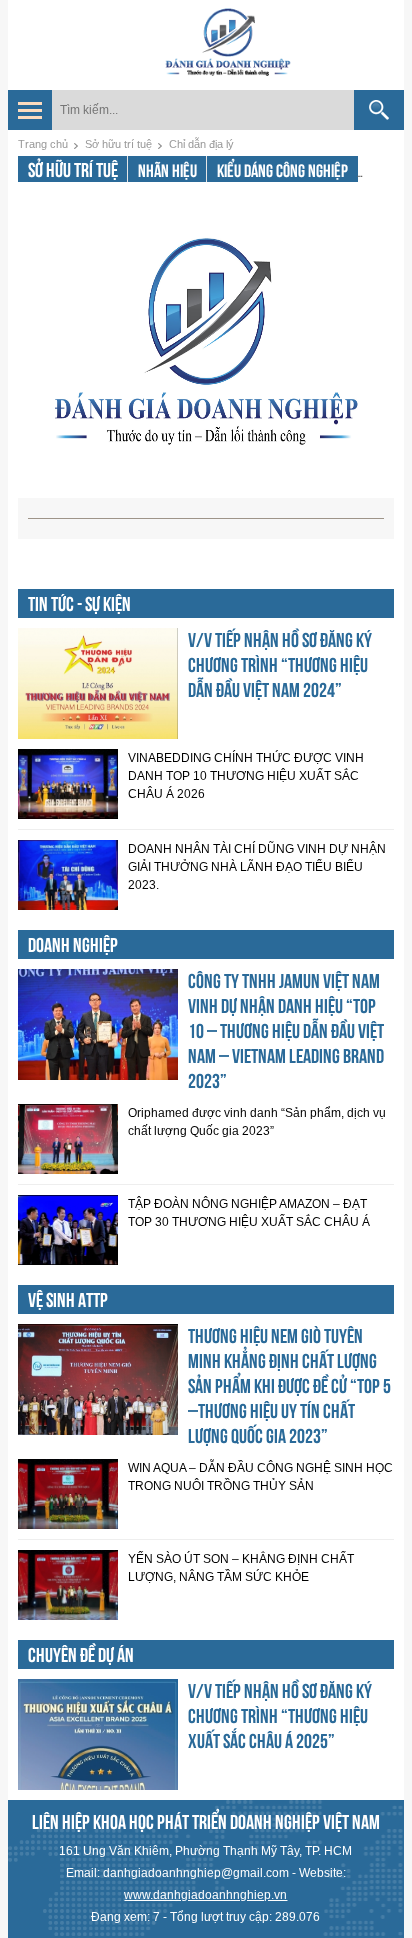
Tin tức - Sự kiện (79, 604)
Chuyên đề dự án (81, 1655)
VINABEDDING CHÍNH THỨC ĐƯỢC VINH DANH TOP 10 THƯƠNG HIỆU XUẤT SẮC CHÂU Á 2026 (246, 776)
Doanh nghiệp (73, 945)
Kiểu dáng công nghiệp (282, 170)
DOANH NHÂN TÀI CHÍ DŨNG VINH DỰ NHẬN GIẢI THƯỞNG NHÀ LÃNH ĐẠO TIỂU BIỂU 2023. (257, 867)
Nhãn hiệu (167, 170)
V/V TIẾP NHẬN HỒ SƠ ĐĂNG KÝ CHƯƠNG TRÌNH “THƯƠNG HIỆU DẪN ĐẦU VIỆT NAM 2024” (280, 665)
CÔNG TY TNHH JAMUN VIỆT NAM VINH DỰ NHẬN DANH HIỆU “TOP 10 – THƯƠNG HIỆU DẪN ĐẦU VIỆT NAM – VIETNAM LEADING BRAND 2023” (286, 1031)
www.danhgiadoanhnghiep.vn (205, 1895)
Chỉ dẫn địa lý (201, 144)
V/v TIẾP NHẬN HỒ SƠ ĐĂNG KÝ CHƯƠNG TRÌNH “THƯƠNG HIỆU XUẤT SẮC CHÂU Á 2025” (280, 1716)
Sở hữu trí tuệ (118, 144)
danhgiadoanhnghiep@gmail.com (196, 1873)
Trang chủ (43, 144)
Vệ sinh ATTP (68, 1300)
